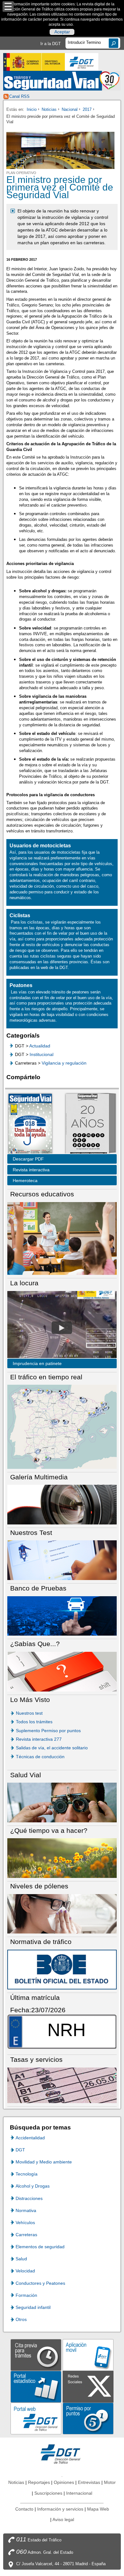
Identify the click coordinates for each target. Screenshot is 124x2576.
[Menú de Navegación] (8, 7)
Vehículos (25, 2223)
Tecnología (27, 2174)
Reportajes (39, 2482)
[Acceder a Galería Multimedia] (62, 1504)
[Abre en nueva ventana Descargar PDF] (30, 1124)
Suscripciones (48, 2493)
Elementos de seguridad (40, 2247)
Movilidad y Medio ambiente (44, 2162)
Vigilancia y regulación (64, 1063)
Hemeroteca (25, 1180)
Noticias (49, 109)
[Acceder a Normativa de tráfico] (62, 1969)
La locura (62, 1328)
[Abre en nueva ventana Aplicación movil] (88, 2355)
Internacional (79, 2493)
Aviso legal (63, 2519)
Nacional (70, 109)
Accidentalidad (30, 2138)
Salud (21, 2259)
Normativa (26, 2210)
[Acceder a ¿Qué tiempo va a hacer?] (62, 1858)
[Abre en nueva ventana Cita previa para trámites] (36, 2355)
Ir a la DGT (51, 44)
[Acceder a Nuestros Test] (62, 1560)
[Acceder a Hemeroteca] (87, 1124)
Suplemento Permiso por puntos (48, 1731)
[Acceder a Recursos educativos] (62, 1238)
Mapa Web (98, 2509)
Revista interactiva (31, 1170)
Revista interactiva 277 (39, 1739)
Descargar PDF (28, 1159)
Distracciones (29, 2198)
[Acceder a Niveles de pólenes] (62, 1913)
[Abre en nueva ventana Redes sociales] (88, 2387)
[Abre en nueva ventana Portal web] (36, 2418)
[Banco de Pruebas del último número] (62, 1615)
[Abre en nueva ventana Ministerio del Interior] (34, 62)
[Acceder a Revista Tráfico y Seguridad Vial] (62, 81)
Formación (26, 2295)
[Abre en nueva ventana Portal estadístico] (36, 2387)
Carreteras (26, 2235)
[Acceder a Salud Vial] (62, 1802)
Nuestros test (29, 1713)
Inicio (32, 109)
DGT (20, 2150)
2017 (87, 109)
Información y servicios (60, 2509)
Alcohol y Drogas (33, 2186)
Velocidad (25, 2271)
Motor (110, 2482)
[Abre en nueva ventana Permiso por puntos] (88, 2418)
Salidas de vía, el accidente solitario (52, 1748)
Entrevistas (89, 2482)
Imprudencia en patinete (37, 1363)
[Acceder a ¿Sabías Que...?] (62, 1671)
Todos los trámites (34, 1722)
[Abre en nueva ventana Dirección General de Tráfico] (82, 62)
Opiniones (64, 2482)
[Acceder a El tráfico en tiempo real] (62, 1426)
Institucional (41, 1054)
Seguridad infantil (33, 2307)
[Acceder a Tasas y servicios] (62, 2085)
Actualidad (40, 1046)
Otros (21, 2319)
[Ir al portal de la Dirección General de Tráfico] (62, 2454)
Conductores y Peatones (40, 2283)
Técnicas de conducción (40, 1757)
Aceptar (62, 32)
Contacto (24, 2509)
